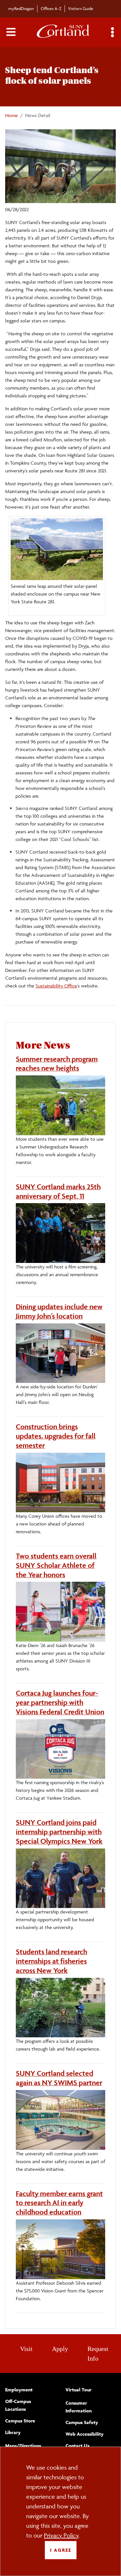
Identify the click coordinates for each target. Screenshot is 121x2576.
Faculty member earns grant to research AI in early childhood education (59, 2203)
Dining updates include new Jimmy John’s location (59, 1311)
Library (13, 2432)
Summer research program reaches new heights (57, 1064)
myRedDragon (21, 8)
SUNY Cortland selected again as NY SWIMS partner (59, 2078)
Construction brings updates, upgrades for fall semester (56, 1436)
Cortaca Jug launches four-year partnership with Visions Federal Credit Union (60, 1702)
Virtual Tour (79, 2390)
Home (11, 115)
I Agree (61, 2550)
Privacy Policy (61, 2535)
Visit (26, 2349)
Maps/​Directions (23, 2446)
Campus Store (20, 2421)
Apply (60, 2349)
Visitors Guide (81, 8)
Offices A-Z (51, 8)
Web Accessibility (85, 2434)
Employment (19, 2390)
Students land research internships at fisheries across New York (51, 1961)
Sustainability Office (56, 986)
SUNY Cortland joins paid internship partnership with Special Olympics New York (59, 1832)
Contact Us (77, 2446)
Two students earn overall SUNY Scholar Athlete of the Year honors (56, 1565)
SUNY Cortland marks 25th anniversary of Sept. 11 (58, 1191)
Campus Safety (82, 2422)
